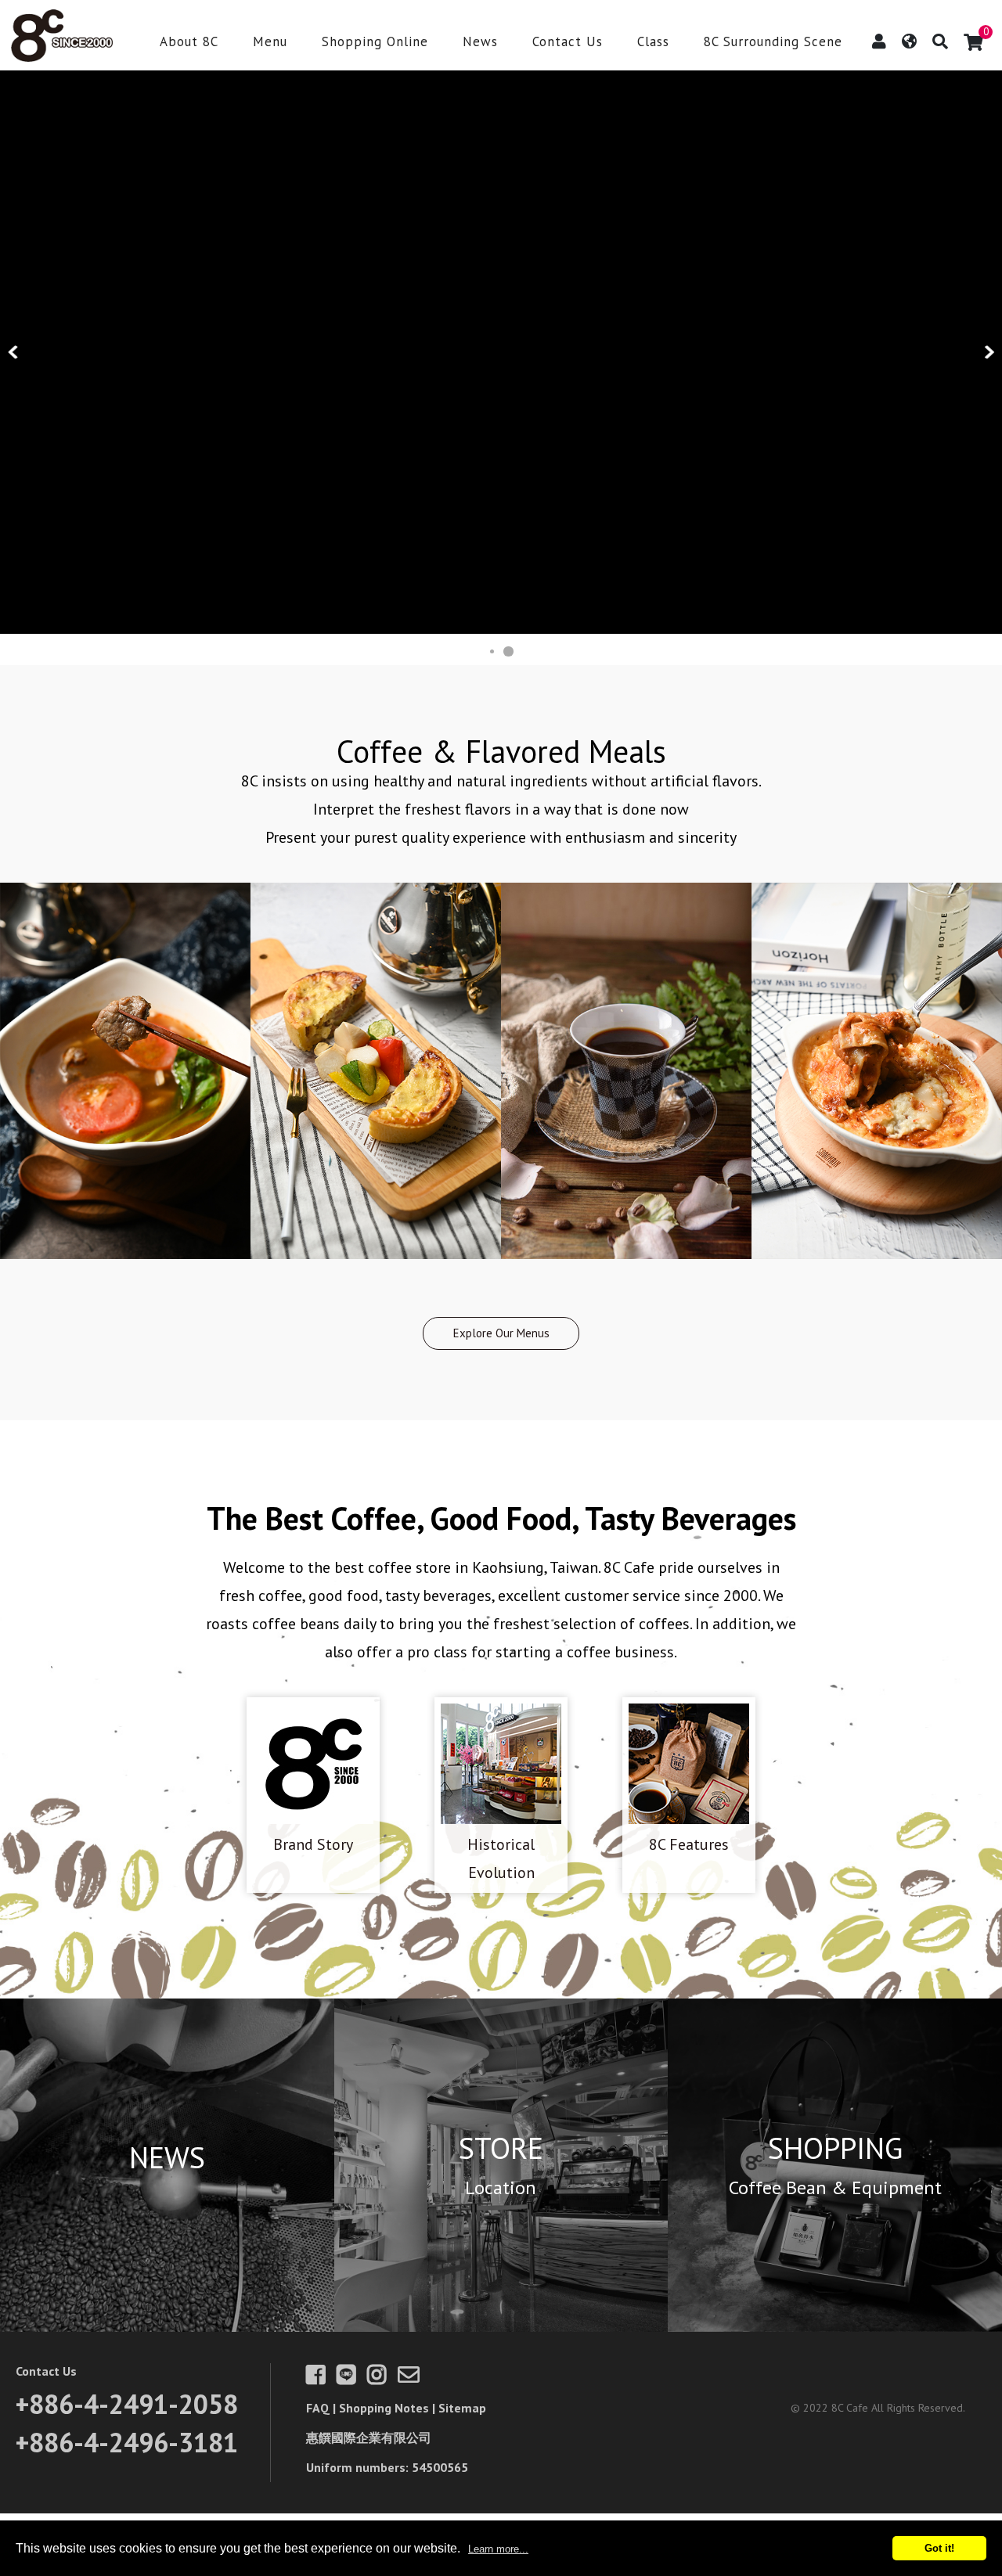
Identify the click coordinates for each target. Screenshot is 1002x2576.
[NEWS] (167, 2326)
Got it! (939, 2548)
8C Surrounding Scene (773, 43)
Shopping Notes (384, 2408)
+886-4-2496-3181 (127, 2442)
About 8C (189, 43)
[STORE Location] (501, 2326)
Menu (270, 43)
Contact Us (568, 43)
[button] (14, 352)
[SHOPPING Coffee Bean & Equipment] (835, 2326)
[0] (973, 42)
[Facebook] (320, 2378)
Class (653, 43)
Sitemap (462, 2408)
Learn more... (498, 2549)
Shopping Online (375, 43)
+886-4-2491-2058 (127, 2404)
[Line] (350, 2378)
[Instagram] (381, 2378)
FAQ (318, 2408)
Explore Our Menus (501, 1333)
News (480, 43)
